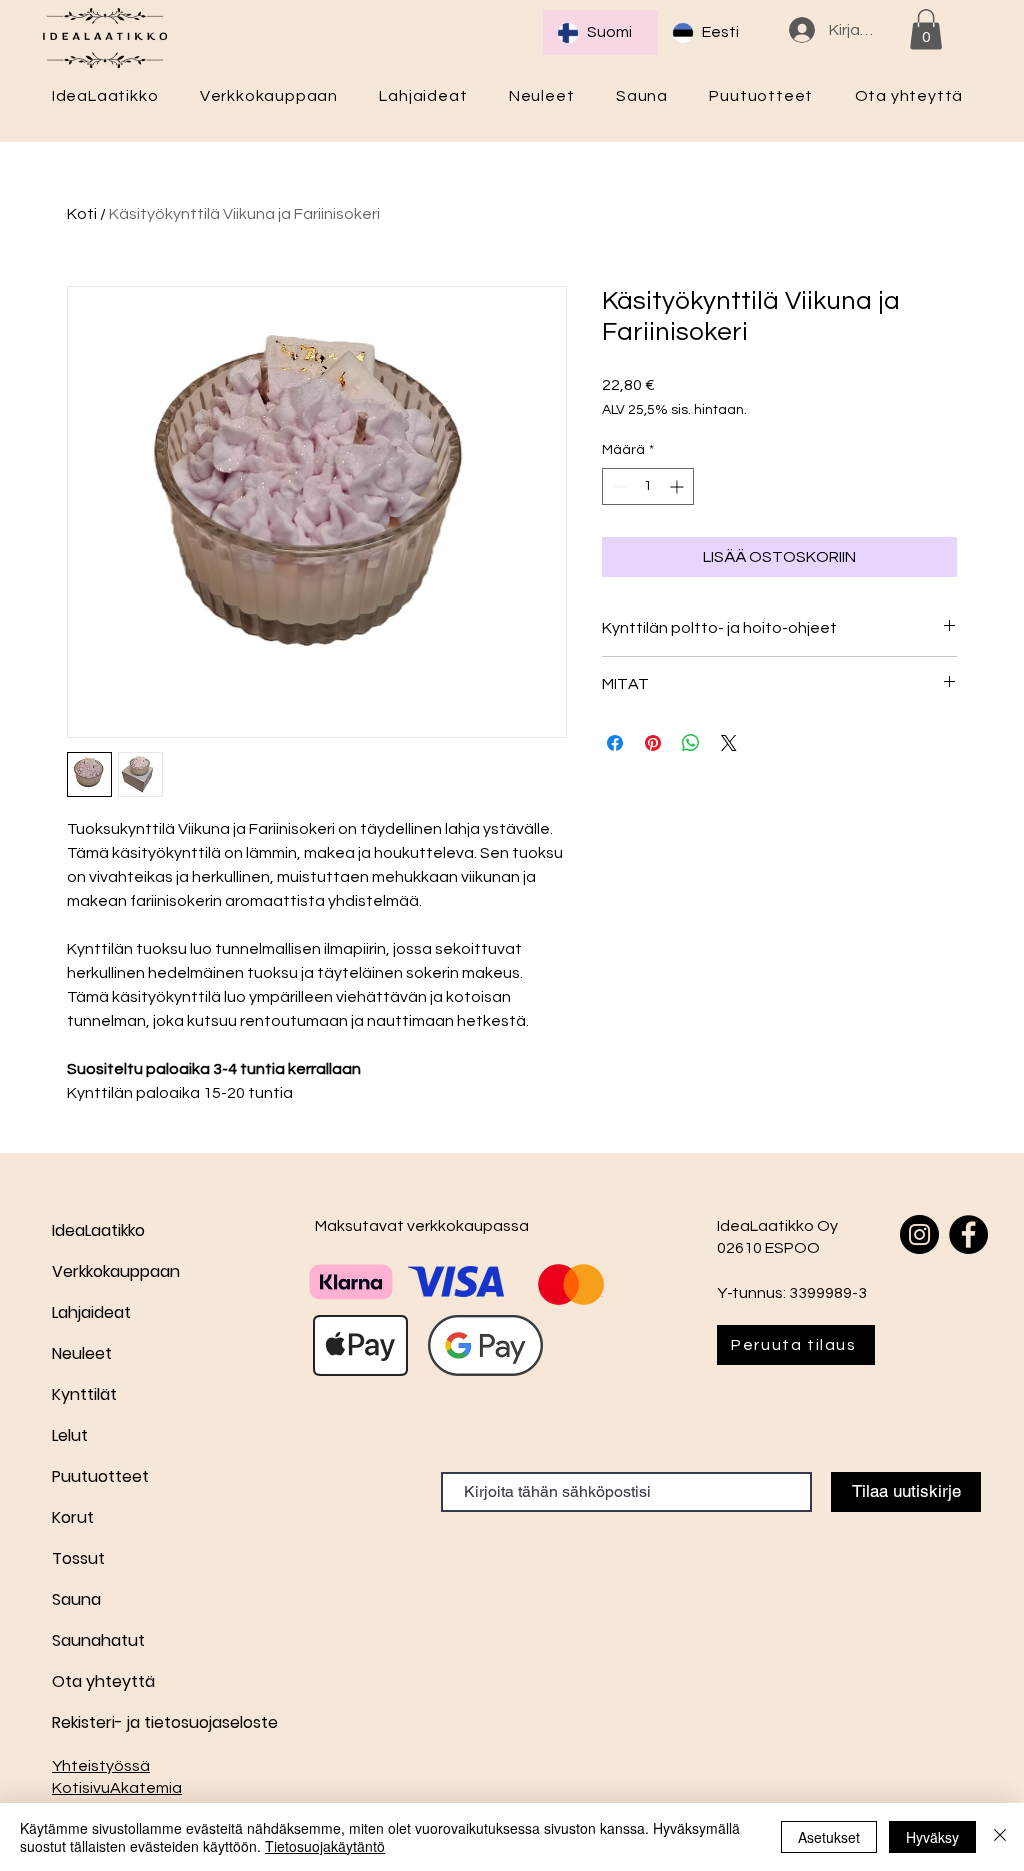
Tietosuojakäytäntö (325, 1846)
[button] (926, 29)
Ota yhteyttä (103, 1681)
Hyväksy (932, 1837)
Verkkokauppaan (116, 1271)
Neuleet (82, 1353)
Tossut (78, 1558)
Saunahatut (98, 1640)
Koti (82, 214)
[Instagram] (919, 1234)
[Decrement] (617, 486)
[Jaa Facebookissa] (615, 743)
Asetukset (829, 1837)
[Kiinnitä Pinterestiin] (653, 743)
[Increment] (678, 486)
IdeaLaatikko (98, 1230)
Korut (73, 1517)
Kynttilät (84, 1394)
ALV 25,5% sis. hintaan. (674, 410)
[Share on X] (729, 743)
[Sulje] (1000, 1837)
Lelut (70, 1435)
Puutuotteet (100, 1476)
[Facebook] (968, 1234)
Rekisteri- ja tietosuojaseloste (122, 1722)
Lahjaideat (91, 1312)
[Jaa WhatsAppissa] (691, 743)
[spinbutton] (648, 486)
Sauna (76, 1599)
